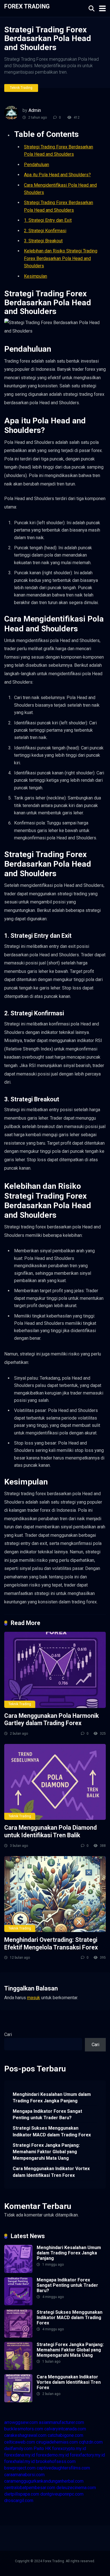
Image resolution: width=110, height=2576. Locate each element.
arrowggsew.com (21, 2422)
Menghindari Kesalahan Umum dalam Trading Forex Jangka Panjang (52, 2098)
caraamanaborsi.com (24, 2475)
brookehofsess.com (56, 2461)
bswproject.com (20, 2468)
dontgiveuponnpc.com (62, 2494)
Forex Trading (27, 6)
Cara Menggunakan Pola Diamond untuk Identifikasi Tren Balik (50, 1831)
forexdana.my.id (20, 2455)
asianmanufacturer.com (61, 2422)
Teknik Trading (21, 88)
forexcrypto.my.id (69, 2449)
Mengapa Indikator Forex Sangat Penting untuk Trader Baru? (47, 2114)
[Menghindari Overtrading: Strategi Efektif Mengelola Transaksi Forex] (55, 1894)
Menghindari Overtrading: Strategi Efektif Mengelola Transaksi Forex (51, 1944)
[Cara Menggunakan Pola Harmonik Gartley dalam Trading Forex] (55, 1670)
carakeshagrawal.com (25, 2435)
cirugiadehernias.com (57, 2442)
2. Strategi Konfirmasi (45, 231)
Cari (8, 2034)
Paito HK (42, 2449)
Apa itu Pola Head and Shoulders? (57, 175)
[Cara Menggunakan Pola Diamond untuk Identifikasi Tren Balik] (55, 1782)
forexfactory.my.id (87, 2455)
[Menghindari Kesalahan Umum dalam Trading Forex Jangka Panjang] (18, 2271)
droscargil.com (19, 2501)
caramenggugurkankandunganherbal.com (44, 2481)
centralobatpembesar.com (30, 2488)
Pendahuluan (37, 165)
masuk (34, 1998)
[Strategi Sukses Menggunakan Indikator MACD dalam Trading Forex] (18, 2336)
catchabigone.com (65, 2435)
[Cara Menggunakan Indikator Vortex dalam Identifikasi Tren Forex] (18, 2401)
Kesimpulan (36, 276)
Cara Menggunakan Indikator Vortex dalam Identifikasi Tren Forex (51, 2172)
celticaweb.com (20, 2442)
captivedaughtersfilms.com (63, 2468)
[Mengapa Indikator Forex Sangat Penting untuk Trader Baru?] (18, 2304)
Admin (35, 110)
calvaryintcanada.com (65, 2429)
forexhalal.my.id (19, 2461)
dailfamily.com (18, 2449)
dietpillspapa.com (22, 2494)
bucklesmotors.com (24, 2429)
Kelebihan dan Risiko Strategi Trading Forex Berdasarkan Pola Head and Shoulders (61, 258)
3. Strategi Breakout (43, 241)
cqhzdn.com (91, 2442)
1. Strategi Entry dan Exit (48, 220)
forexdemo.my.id (52, 2455)
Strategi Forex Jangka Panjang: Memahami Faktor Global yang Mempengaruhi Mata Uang (46, 2152)
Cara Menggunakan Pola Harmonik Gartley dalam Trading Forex (51, 1719)
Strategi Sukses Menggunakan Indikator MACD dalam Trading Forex (52, 2131)
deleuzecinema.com (76, 2488)
